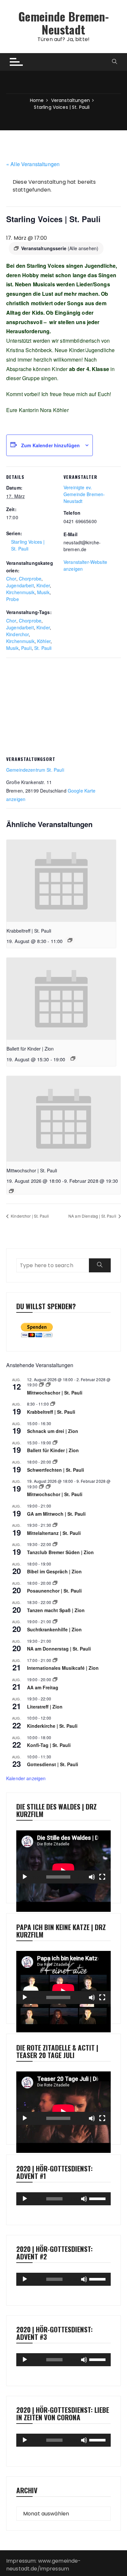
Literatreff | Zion (45, 1707)
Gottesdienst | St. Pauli (53, 1764)
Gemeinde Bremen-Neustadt (63, 23)
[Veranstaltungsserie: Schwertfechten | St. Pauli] (55, 1462)
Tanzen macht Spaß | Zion (56, 1610)
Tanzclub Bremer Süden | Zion (60, 1552)
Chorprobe (30, 579)
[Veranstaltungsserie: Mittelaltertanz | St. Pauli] (55, 1525)
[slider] (98, 2198)
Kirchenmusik (20, 592)
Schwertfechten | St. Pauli (56, 1470)
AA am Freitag (43, 1687)
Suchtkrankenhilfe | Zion (54, 1629)
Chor (11, 579)
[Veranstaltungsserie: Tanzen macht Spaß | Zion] (55, 1602)
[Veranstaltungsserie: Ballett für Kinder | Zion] (73, 1058)
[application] (63, 1857)
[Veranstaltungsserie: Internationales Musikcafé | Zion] (55, 1660)
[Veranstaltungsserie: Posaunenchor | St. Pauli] (55, 1583)
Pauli (26, 648)
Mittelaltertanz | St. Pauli (54, 1533)
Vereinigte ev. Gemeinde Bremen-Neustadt (84, 494)
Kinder (43, 585)
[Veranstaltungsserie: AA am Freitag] (55, 1679)
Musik (43, 592)
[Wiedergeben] (25, 1877)
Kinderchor (18, 634)
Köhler (44, 641)
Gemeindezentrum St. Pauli (35, 770)
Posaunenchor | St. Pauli (54, 1591)
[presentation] (61, 881)
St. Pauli (43, 648)
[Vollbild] (102, 1877)
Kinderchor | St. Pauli (29, 1216)
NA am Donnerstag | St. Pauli (59, 1649)
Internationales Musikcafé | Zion (63, 1668)
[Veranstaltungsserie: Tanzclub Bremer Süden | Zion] (55, 1544)
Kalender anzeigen (26, 1778)
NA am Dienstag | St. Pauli (93, 1216)
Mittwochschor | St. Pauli (32, 1170)
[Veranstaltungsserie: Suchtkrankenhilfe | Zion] (55, 1621)
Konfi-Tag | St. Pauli (49, 1745)
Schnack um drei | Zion (53, 1431)
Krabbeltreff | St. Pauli (29, 931)
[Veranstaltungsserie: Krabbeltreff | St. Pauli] (70, 940)
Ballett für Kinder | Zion (30, 1049)
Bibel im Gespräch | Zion (54, 1571)
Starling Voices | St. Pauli (28, 545)
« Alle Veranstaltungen (33, 164)
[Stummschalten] (92, 1877)
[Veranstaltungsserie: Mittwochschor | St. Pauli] (11, 1191)
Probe (13, 599)
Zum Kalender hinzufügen (50, 445)
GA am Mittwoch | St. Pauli (56, 1514)
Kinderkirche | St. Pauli (52, 1726)
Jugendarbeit (20, 585)
